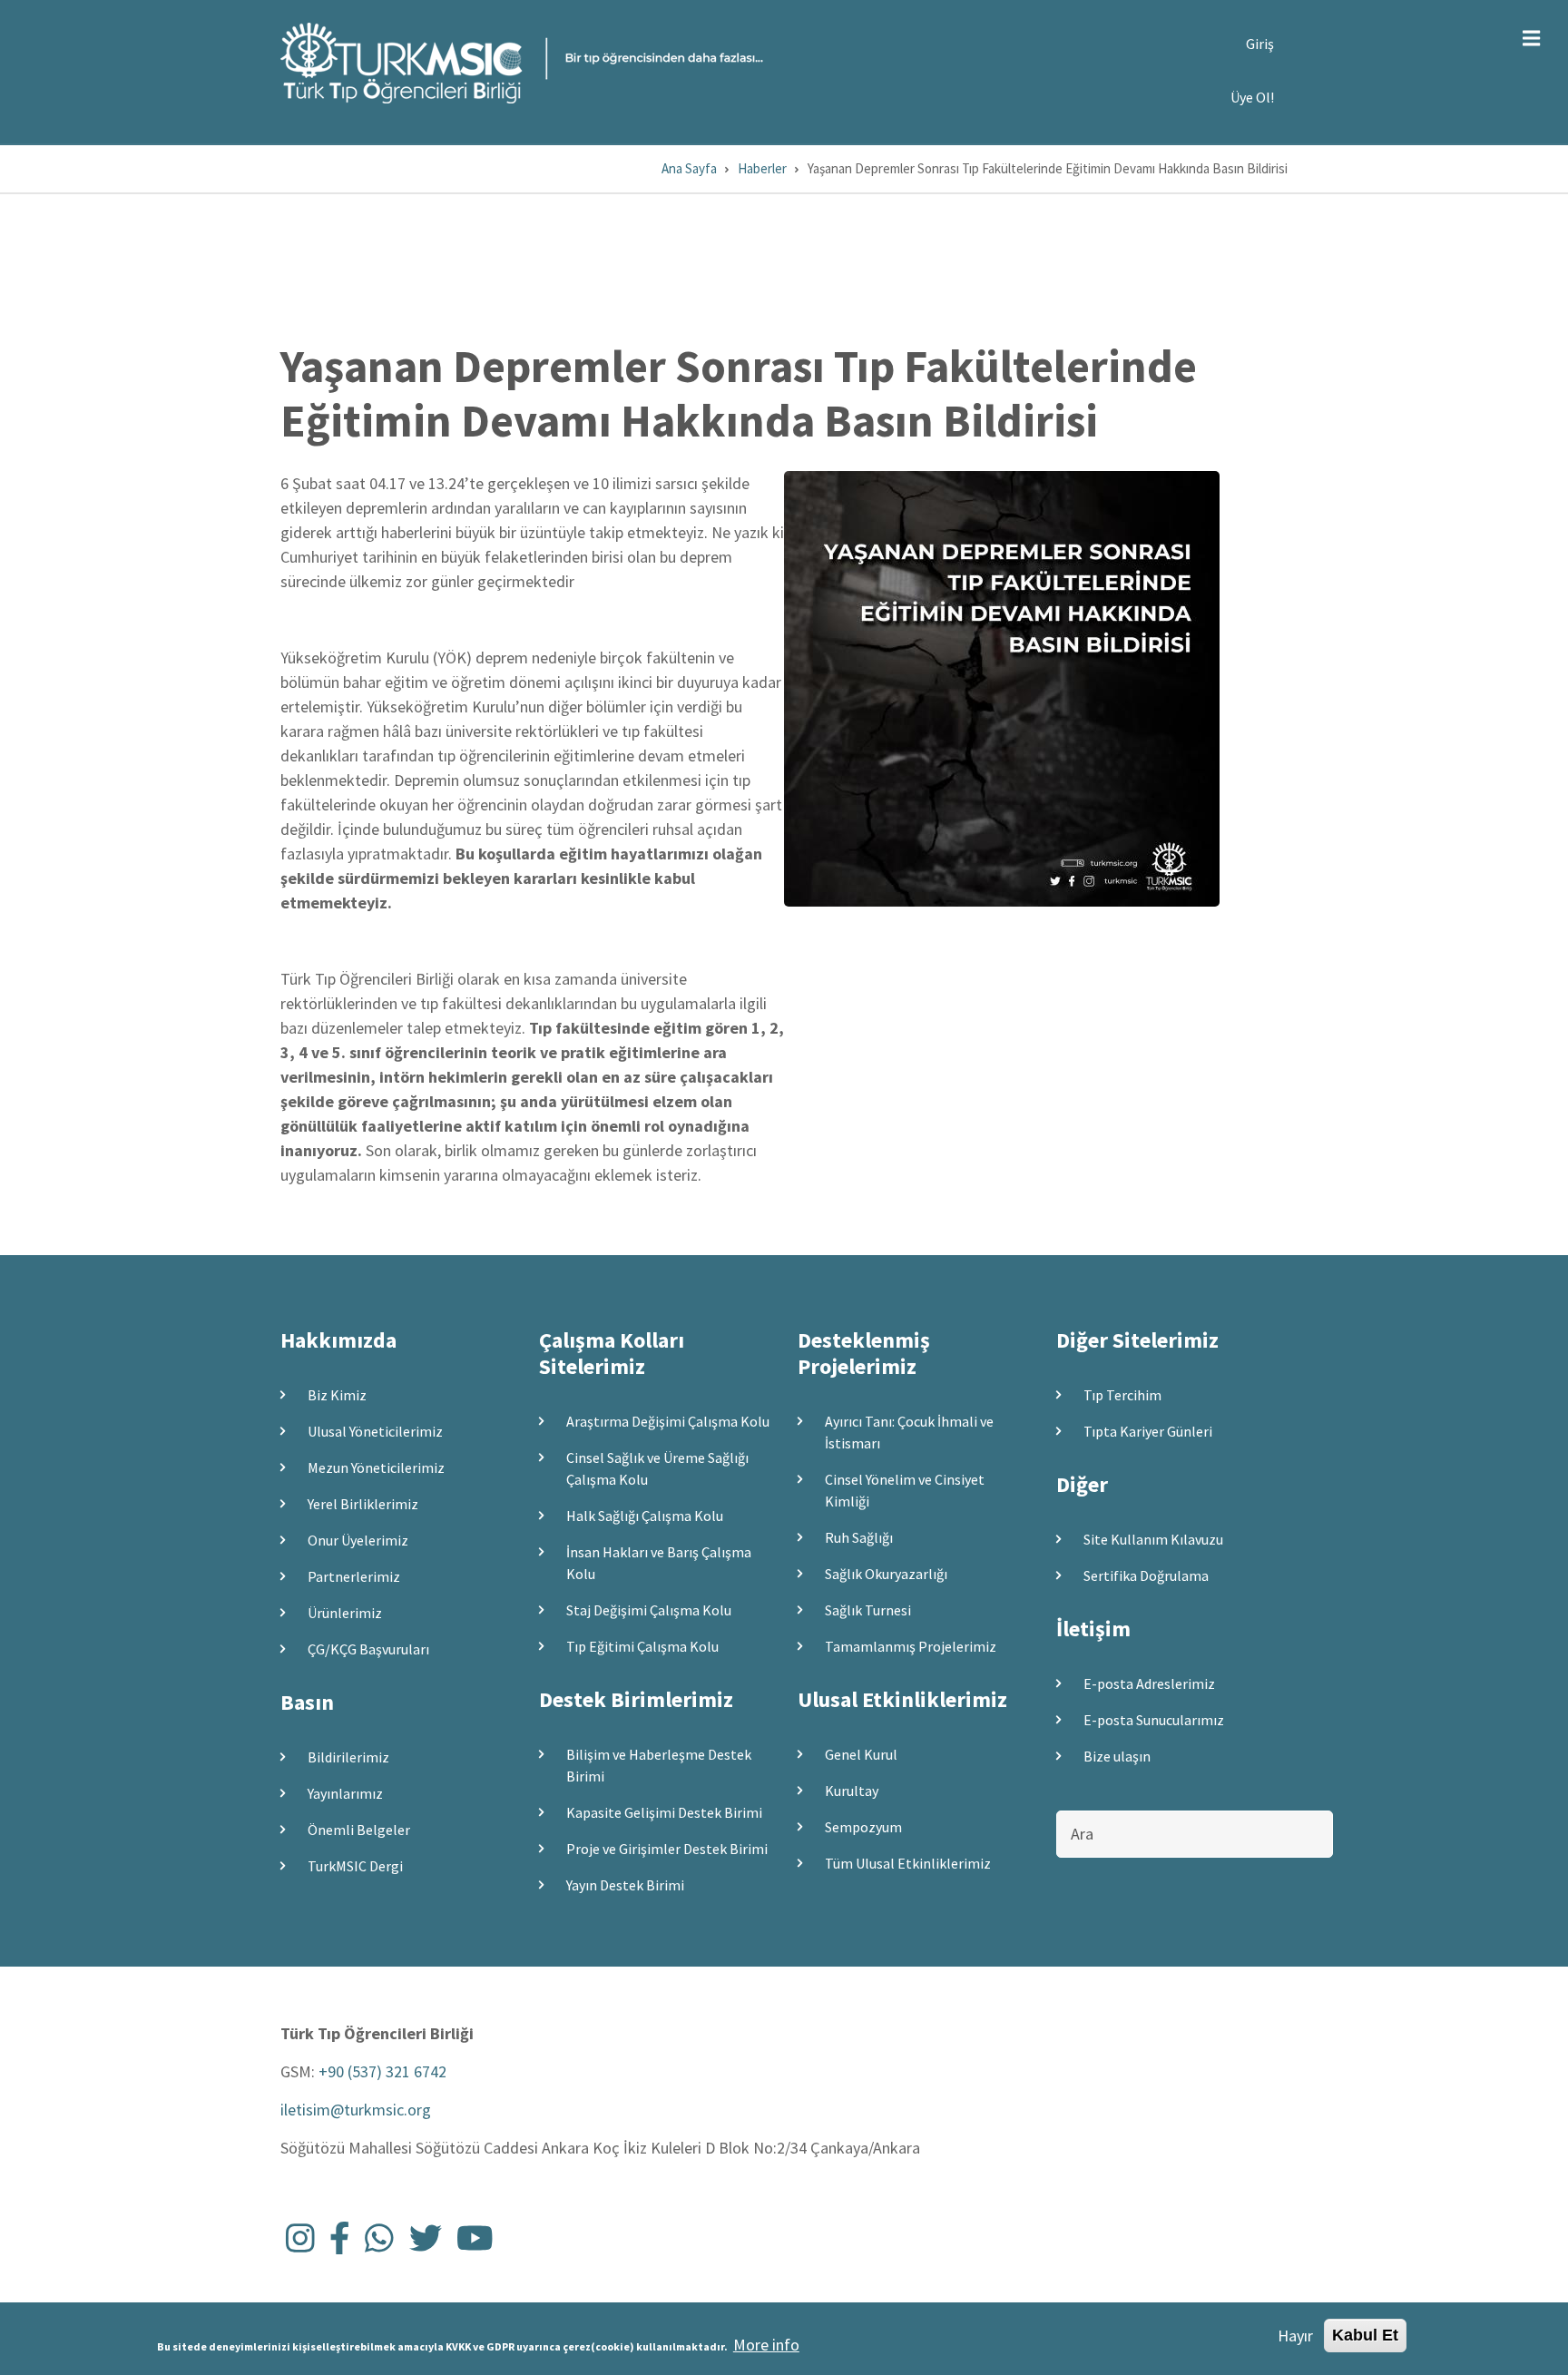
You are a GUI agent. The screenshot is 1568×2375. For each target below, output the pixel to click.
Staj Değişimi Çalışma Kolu (649, 1610)
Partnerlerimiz (354, 1576)
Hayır (1295, 2336)
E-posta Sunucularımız (1154, 1720)
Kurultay (852, 1791)
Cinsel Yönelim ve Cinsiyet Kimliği (905, 1490)
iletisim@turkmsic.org (356, 2110)
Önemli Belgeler (359, 1830)
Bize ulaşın (1117, 1756)
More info (766, 2344)
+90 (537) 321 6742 (382, 2071)
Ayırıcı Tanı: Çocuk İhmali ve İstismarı (909, 1432)
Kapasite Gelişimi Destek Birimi (664, 1812)
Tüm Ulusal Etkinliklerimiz (908, 1863)
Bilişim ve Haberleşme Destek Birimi (659, 1765)
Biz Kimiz (337, 1395)
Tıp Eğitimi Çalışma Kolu (642, 1646)
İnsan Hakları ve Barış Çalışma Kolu (659, 1563)
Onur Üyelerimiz (358, 1540)
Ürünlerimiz (345, 1613)
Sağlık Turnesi (868, 1610)
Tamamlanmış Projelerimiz (911, 1646)
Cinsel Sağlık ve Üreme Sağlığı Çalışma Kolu (657, 1468)
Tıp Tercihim (1122, 1395)
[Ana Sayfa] (522, 61)
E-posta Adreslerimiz (1149, 1683)
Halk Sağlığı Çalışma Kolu (645, 1516)
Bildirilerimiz (348, 1757)
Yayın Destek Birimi (625, 1885)
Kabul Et (1365, 2335)
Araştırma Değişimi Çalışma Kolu (668, 1421)
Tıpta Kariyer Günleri (1148, 1431)
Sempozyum (863, 1827)
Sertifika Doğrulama (1146, 1575)
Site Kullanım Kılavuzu (1153, 1539)
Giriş (1260, 44)
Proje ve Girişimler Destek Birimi (667, 1849)
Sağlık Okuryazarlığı (886, 1574)
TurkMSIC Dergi (355, 1866)
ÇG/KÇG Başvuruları (368, 1649)
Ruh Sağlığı (859, 1537)
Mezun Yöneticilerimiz (376, 1467)
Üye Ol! (1252, 97)
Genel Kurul (861, 1754)
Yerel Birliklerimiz (363, 1504)
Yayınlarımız (345, 1793)
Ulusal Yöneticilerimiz (375, 1431)
